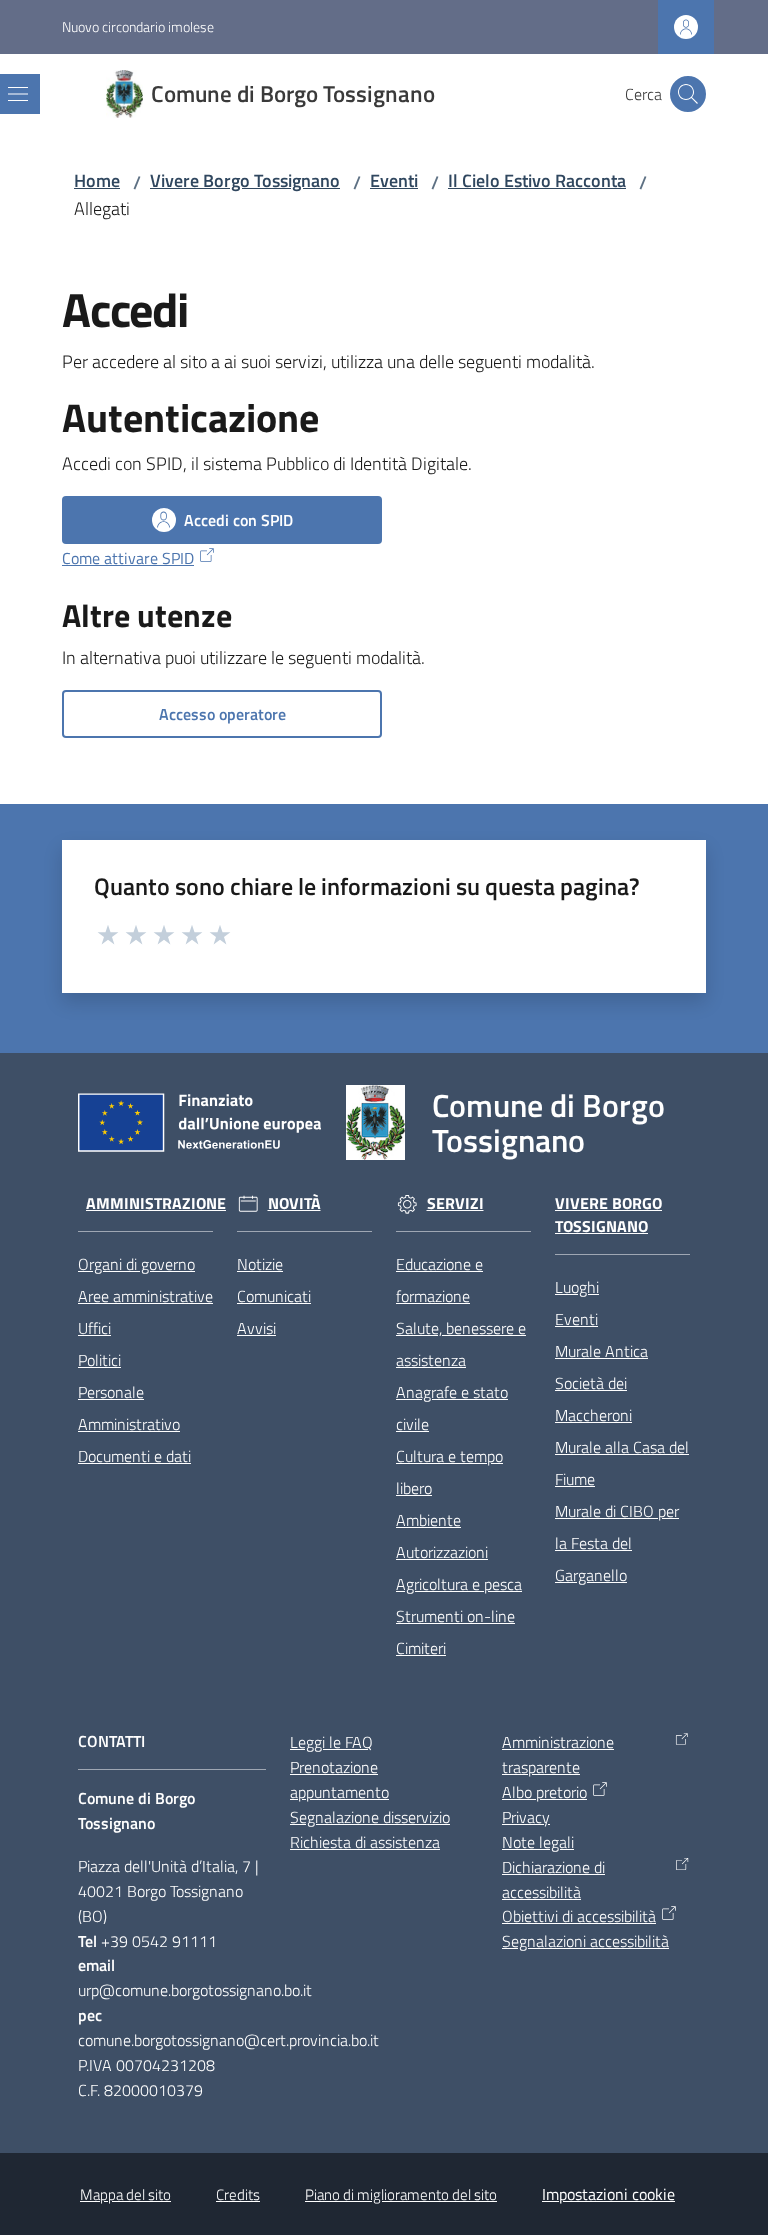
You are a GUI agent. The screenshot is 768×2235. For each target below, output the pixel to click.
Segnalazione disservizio (370, 1817)
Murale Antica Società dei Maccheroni (601, 1383)
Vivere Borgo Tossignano (245, 180)
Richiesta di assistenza (365, 1842)
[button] (688, 94)
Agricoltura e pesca (459, 1584)
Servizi (455, 1203)
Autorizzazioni (442, 1552)
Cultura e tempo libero (449, 1472)
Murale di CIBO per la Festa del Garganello (617, 1543)
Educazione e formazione (439, 1280)
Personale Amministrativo (129, 1408)
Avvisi (256, 1328)
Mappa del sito (125, 2194)
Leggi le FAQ (331, 1742)
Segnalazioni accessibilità (585, 1941)
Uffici (94, 1328)
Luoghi (577, 1287)
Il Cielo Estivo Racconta (537, 180)
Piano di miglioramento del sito (401, 2194)
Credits (238, 2194)
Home (97, 180)
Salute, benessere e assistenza (461, 1344)
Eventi (394, 180)
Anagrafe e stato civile (452, 1408)
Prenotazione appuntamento (339, 1779)
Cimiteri (421, 1648)
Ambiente (428, 1520)
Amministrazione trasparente (558, 1754)
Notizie (260, 1264)
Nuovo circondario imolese (138, 26)
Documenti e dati (134, 1456)
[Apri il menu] (18, 94)
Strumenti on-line (455, 1616)
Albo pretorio (544, 1792)
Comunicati (274, 1296)
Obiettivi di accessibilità (579, 1916)
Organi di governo (136, 1264)
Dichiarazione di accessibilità (553, 1879)
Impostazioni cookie (608, 2194)
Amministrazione (156, 1203)
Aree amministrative (145, 1296)
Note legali (538, 1842)
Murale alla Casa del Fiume (622, 1463)
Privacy (526, 1817)
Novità (294, 1203)
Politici (99, 1360)
